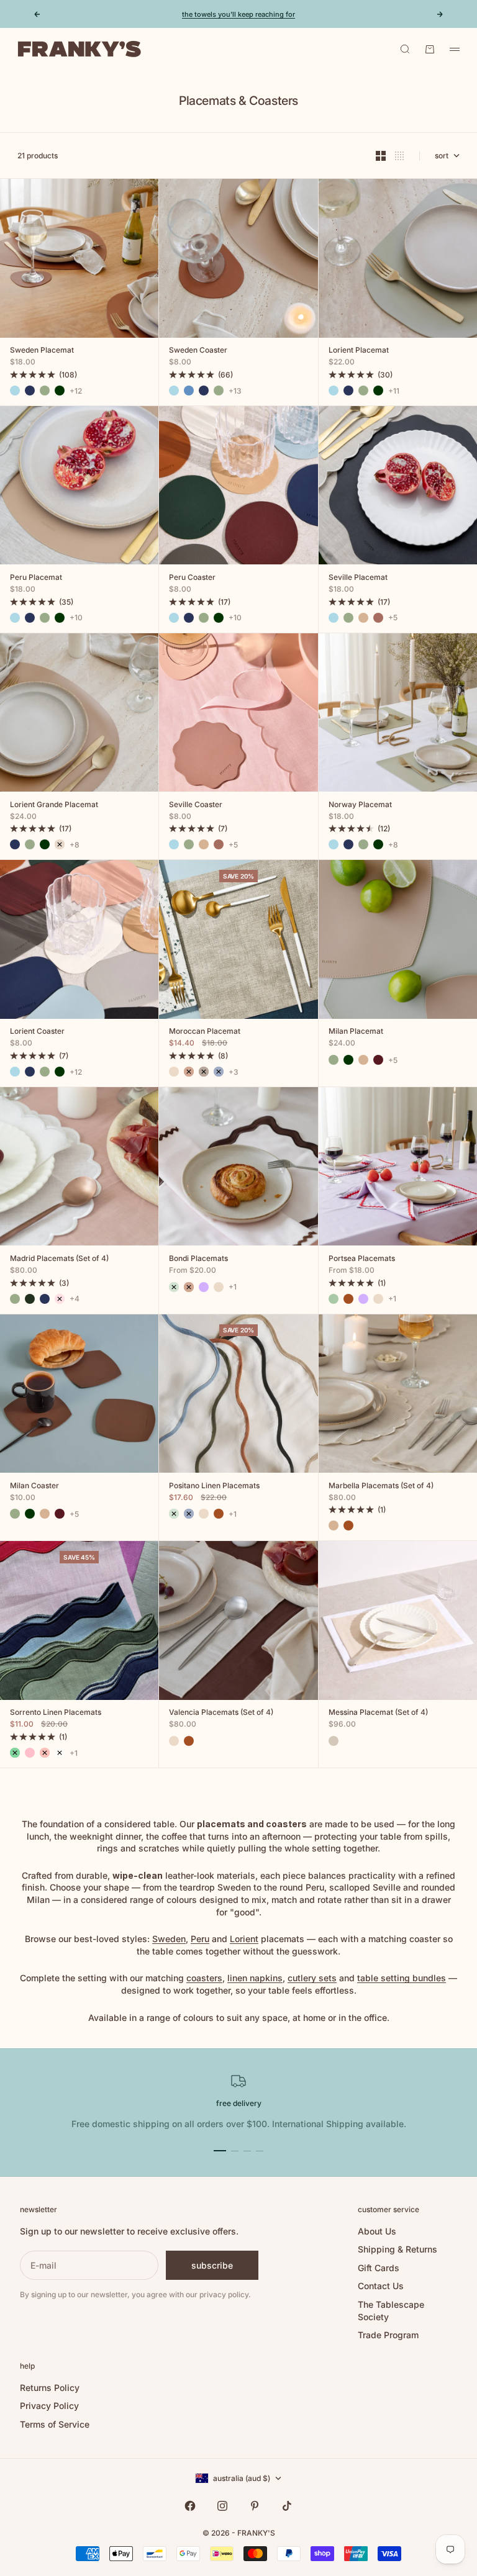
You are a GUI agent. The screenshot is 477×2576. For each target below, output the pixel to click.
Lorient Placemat (359, 351)
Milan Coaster (34, 1486)
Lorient (244, 1939)
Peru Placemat (36, 578)
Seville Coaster (196, 805)
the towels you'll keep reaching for (238, 14)
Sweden (169, 1939)
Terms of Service (55, 2424)
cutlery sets (312, 1978)
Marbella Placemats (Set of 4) (381, 1486)
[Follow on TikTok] (287, 2506)
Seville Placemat (358, 578)
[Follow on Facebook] (190, 2506)
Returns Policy (50, 2388)
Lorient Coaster (37, 1033)
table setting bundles (402, 1978)
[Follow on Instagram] (222, 2506)
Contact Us (381, 2286)
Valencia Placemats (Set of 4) (221, 1714)
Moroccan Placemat (205, 1033)
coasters (204, 1978)
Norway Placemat (360, 805)
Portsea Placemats (362, 1259)
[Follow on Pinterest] (255, 2506)
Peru (200, 1939)
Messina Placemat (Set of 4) (378, 1714)
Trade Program (388, 2335)
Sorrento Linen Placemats (56, 1714)
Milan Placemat (356, 1033)
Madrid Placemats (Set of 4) (59, 1259)
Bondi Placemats (198, 1259)
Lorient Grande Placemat (54, 805)
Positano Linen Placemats (214, 1486)
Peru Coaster (192, 578)
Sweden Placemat (42, 351)
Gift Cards (379, 2268)
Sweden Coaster (198, 351)
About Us (377, 2231)
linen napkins (255, 1978)
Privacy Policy (49, 2406)
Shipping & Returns (397, 2249)
